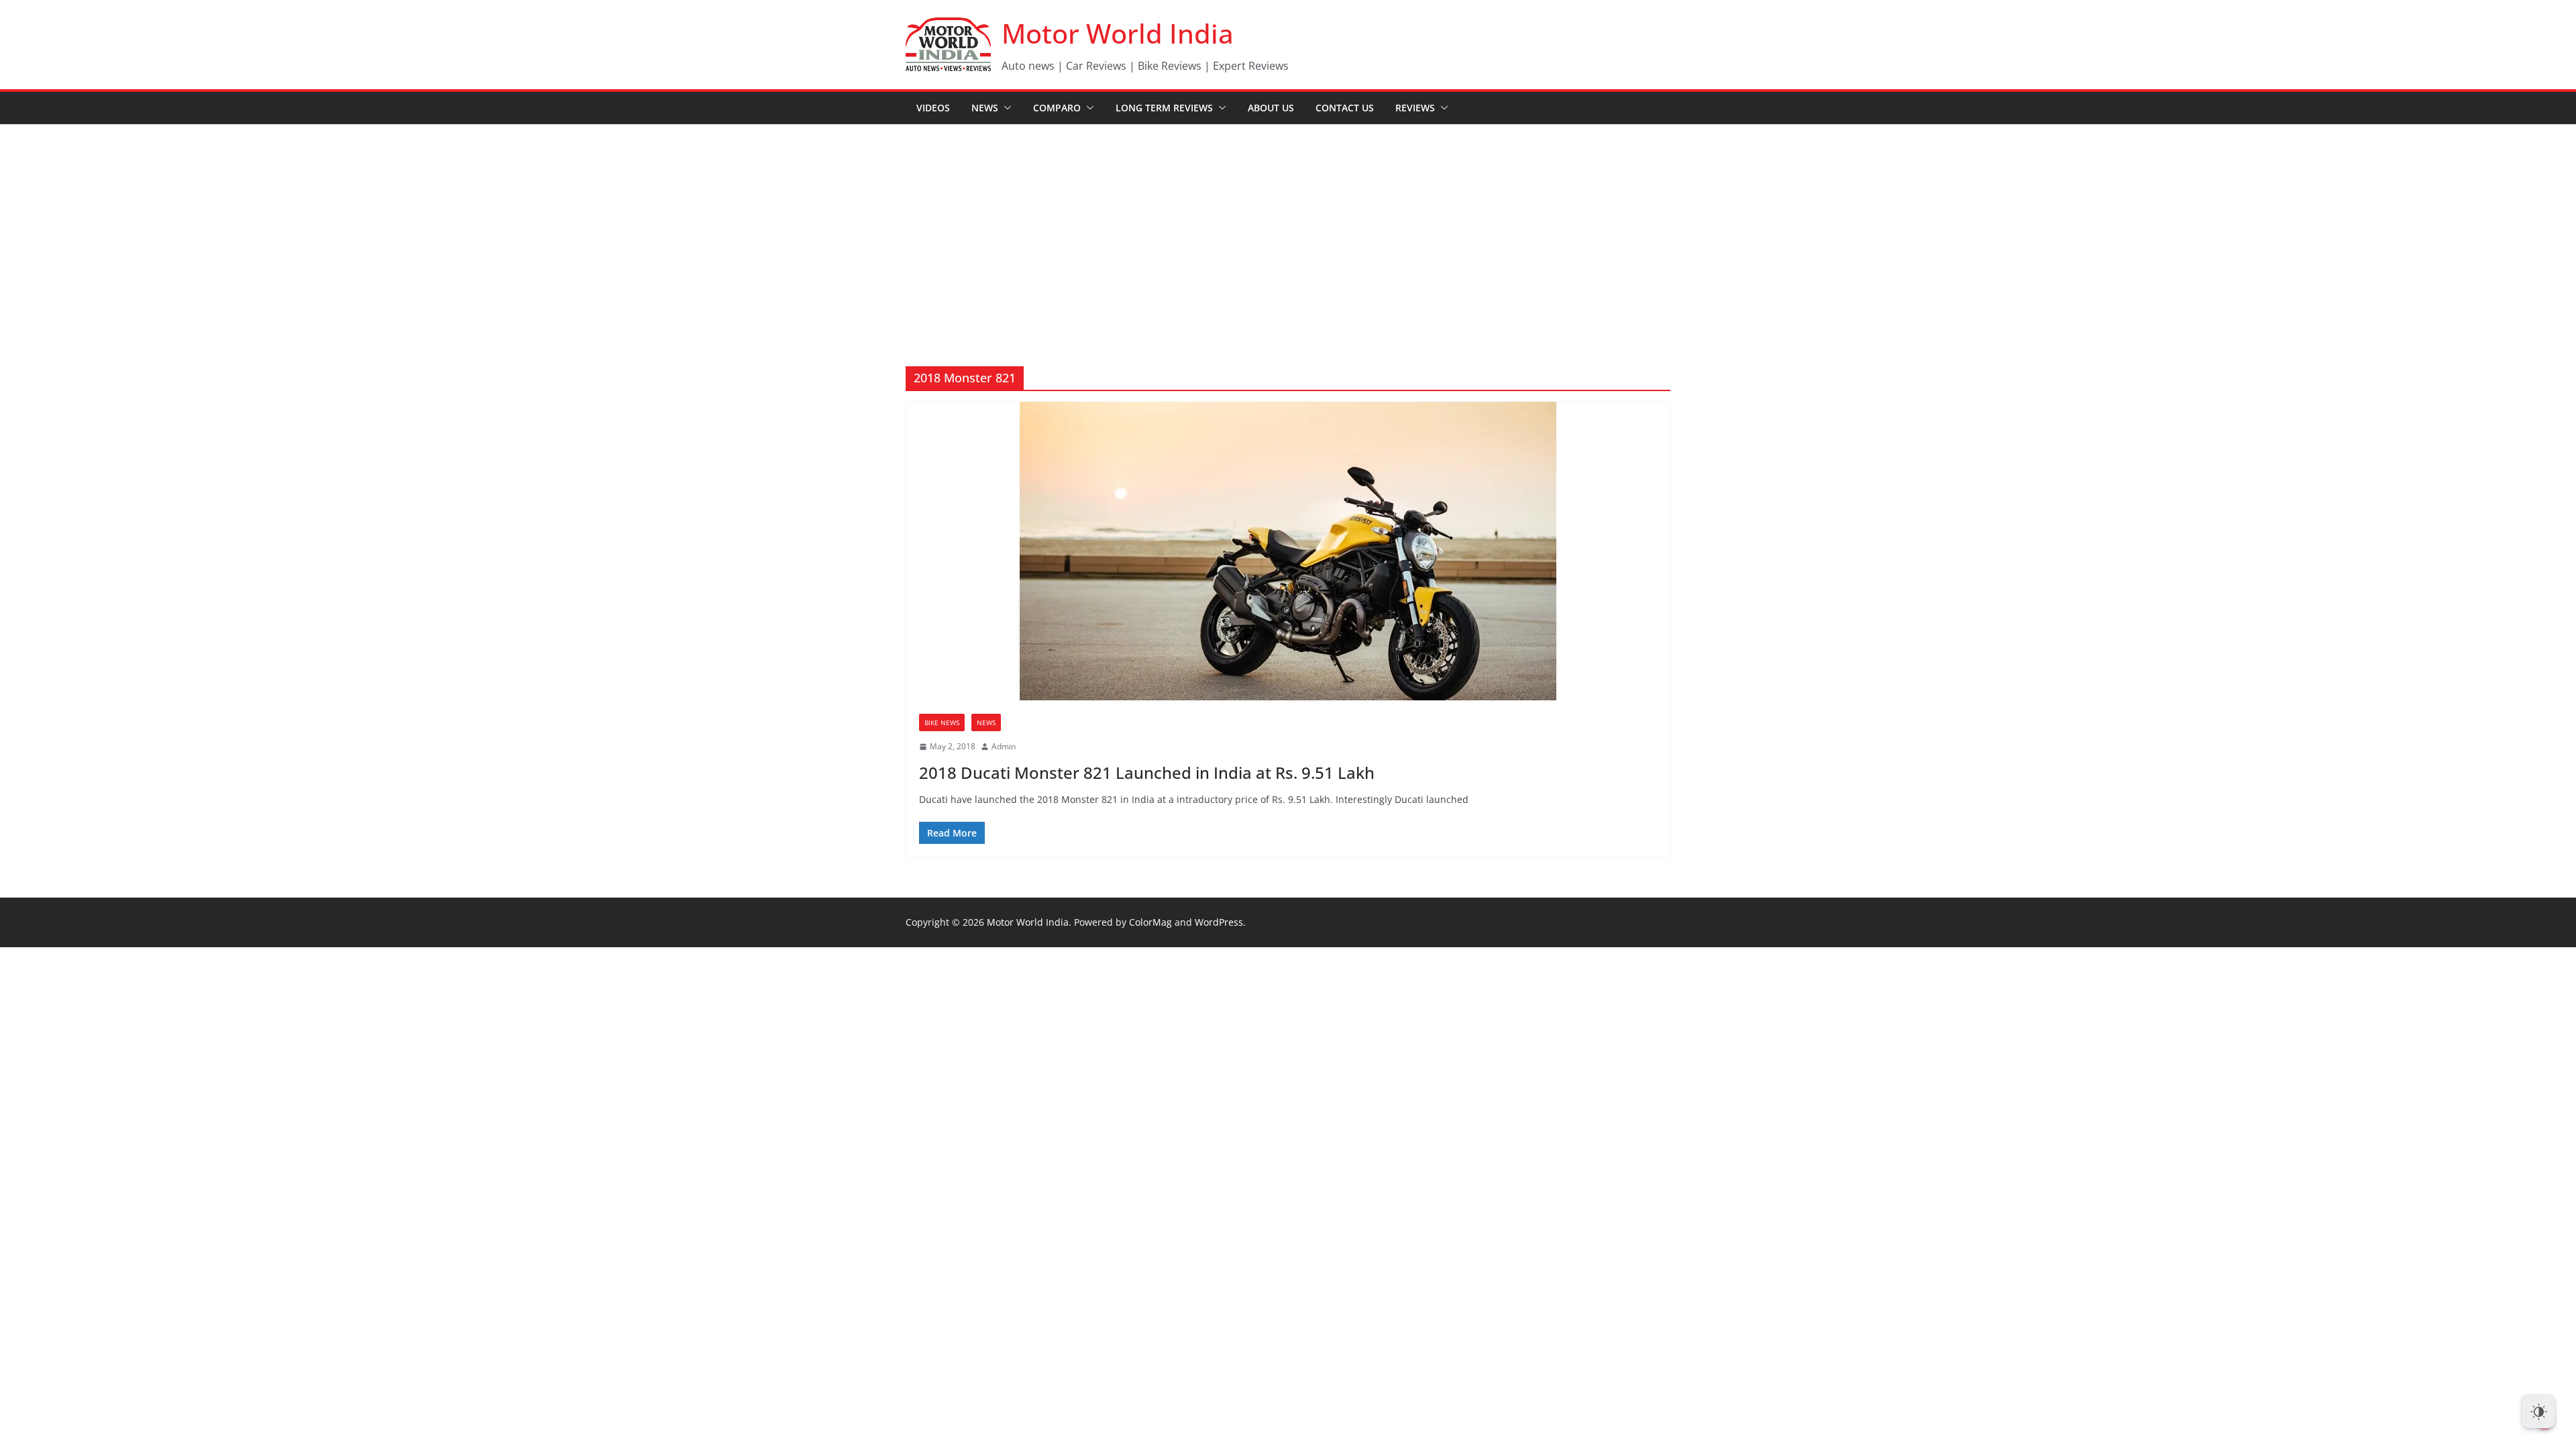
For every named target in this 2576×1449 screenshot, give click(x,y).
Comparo (1057, 108)
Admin (1004, 746)
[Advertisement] (1288, 225)
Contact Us (1345, 108)
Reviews (1415, 108)
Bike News (942, 722)
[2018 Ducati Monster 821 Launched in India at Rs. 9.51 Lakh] (1288, 551)
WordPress (1219, 922)
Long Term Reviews (1164, 108)
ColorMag (1150, 922)
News (985, 108)
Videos (933, 108)
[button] (1005, 108)
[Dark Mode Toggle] (2538, 1411)
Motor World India (1118, 33)
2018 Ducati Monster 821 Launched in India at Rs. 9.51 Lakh (1147, 772)
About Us (1271, 108)
